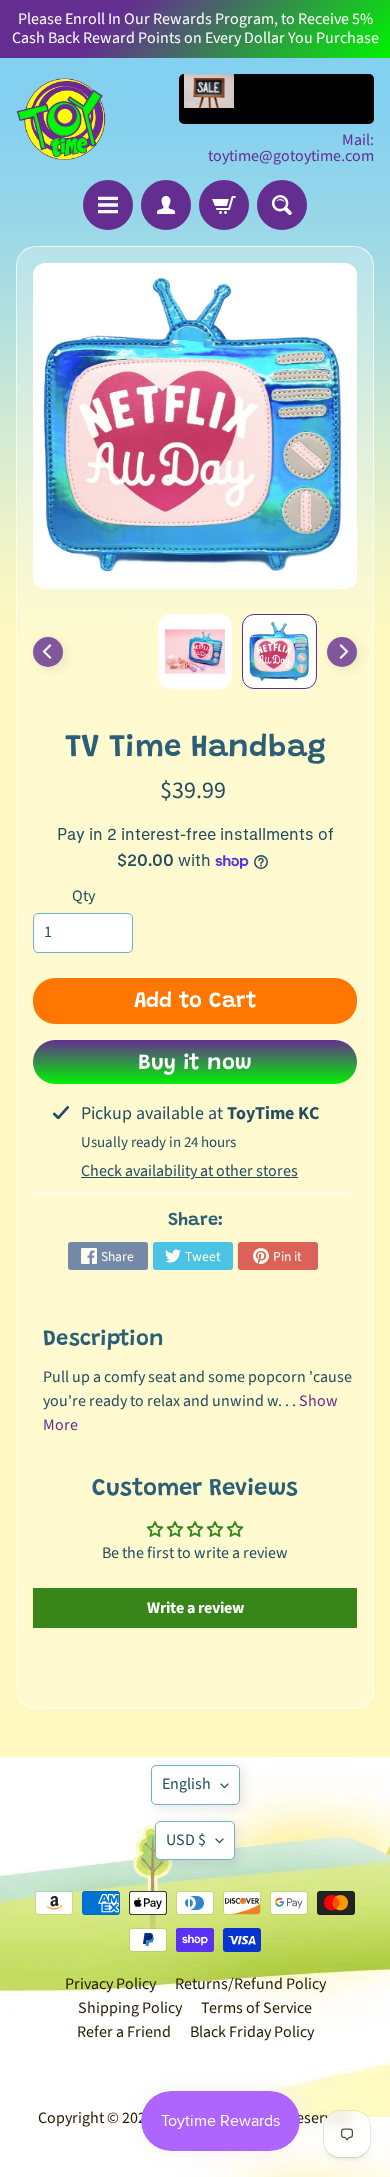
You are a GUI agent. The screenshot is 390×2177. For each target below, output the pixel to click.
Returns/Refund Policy (250, 1984)
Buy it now (195, 1064)
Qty (83, 896)
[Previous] (48, 652)
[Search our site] (282, 205)
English (186, 1784)
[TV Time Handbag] (279, 651)
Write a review (195, 1608)
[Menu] (108, 205)
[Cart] (224, 205)
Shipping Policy (130, 2008)
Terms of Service (256, 2008)
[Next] (342, 652)
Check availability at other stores (189, 1171)
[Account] (166, 205)
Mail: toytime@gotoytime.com (291, 148)
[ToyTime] (61, 119)
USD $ (186, 1840)
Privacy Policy (110, 1984)
